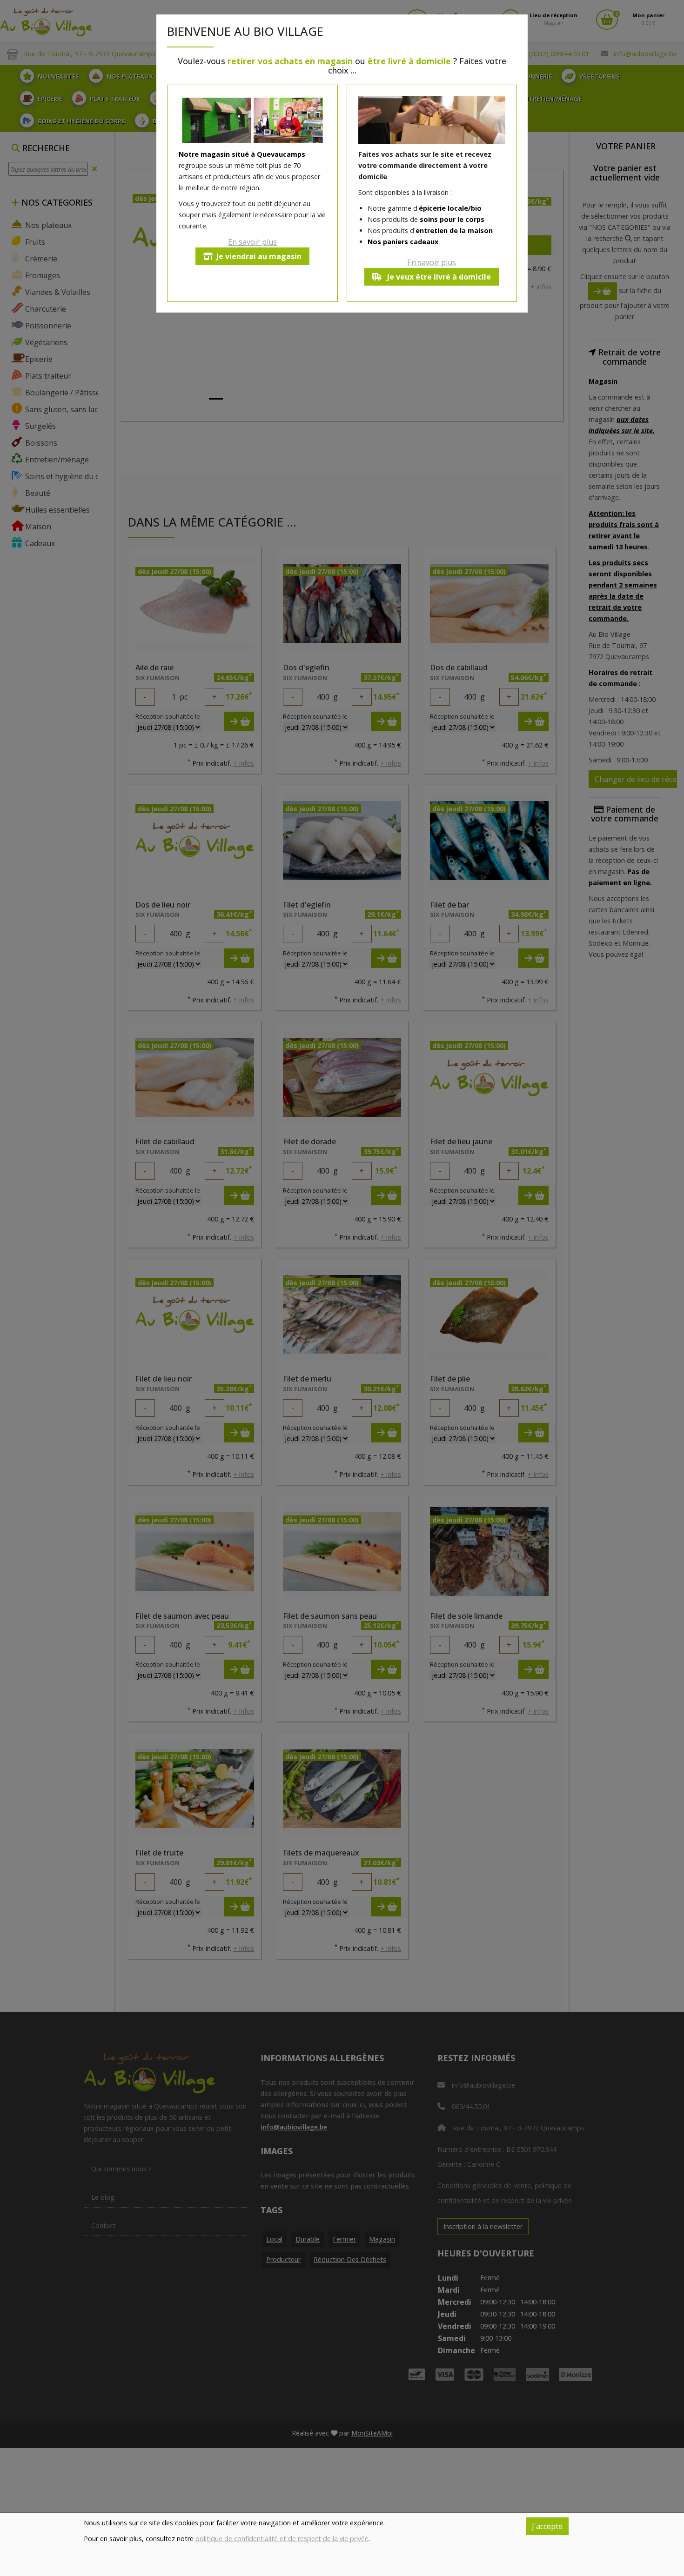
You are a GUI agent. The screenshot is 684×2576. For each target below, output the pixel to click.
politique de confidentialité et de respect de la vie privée (282, 2539)
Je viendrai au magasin (259, 256)
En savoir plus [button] (252, 242)
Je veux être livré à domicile (438, 277)
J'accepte (547, 2526)
